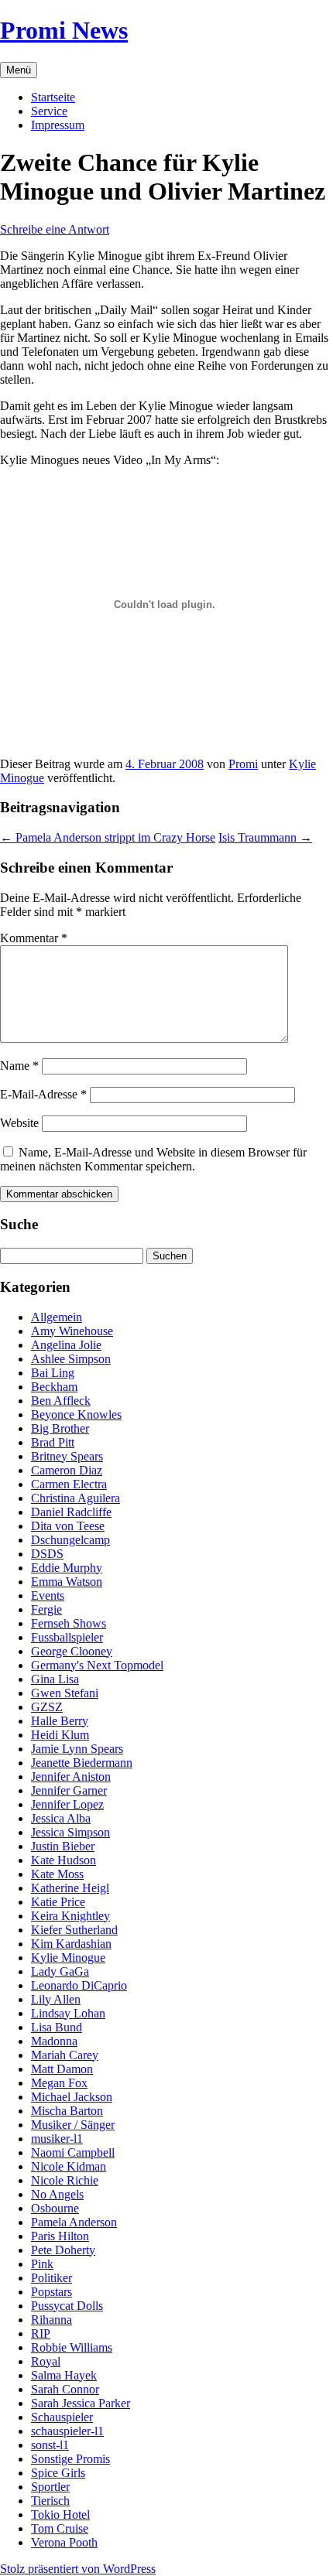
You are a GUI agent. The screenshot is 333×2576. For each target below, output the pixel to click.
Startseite (53, 97)
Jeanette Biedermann (82, 1763)
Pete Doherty (63, 2250)
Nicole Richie (65, 2180)
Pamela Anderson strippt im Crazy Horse (108, 837)
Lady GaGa (60, 1971)
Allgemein (57, 1317)
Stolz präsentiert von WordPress (78, 2569)
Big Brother (60, 1428)
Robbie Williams (72, 2347)
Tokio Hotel (60, 2515)
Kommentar (34, 938)
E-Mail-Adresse (43, 1094)
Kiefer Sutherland (74, 1930)
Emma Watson (67, 1582)
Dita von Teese (68, 1526)
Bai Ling (53, 1373)
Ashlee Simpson (71, 1359)
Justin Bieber (63, 1846)
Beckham (54, 1387)
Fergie (46, 1609)
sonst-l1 (50, 2445)
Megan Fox (59, 2083)
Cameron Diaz (67, 1470)
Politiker (51, 2278)
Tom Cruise (60, 2528)
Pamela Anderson (74, 2222)
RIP (41, 2333)
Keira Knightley (70, 1916)
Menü (19, 70)
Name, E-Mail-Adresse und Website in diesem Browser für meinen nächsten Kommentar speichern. (153, 1159)
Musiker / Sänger (73, 2125)
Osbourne (55, 2208)
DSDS (47, 1554)
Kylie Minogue (68, 1958)
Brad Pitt (53, 1442)
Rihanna (51, 2320)
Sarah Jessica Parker (81, 2403)
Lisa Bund (57, 2027)
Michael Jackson (72, 2097)
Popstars (51, 2292)
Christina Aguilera (76, 1498)
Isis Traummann (265, 837)
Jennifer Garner (69, 1790)
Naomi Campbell (73, 2152)
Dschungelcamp (70, 1540)
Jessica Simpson (70, 1832)
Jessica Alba (61, 1818)
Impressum (58, 125)
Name (19, 1066)
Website (19, 1123)
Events (48, 1595)
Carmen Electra (69, 1484)
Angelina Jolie (66, 1345)
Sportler (50, 2487)
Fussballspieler (67, 1637)
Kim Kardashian (71, 1944)
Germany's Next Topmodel (97, 1665)
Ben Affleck (61, 1401)
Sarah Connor (65, 2389)
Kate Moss (57, 1874)
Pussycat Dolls (67, 2306)
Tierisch (50, 2501)
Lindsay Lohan (68, 2013)
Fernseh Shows (69, 1623)
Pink (42, 2264)
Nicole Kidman (69, 2166)
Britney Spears (67, 1456)
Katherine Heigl (70, 1888)
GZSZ (47, 1707)
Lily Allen (56, 1999)
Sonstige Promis (70, 2459)
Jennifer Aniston (71, 1777)
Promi (243, 764)
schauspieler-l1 (67, 2431)
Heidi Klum (60, 1735)
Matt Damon (62, 2069)
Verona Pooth (64, 2542)
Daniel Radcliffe (71, 1512)
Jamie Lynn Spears (77, 1749)
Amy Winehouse (72, 1331)
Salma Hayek (64, 2375)
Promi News (64, 30)
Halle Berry (60, 1721)
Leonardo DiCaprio (79, 1985)
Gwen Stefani (65, 1693)
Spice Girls (58, 2473)
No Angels (57, 2194)
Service (49, 111)
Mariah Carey (65, 2055)
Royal (46, 2361)
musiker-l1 (57, 2139)
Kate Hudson (64, 1860)
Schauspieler (62, 2417)
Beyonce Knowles (76, 1414)
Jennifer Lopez (67, 1804)
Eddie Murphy (67, 1568)
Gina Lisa (55, 1679)
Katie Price (58, 1902)
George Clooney (72, 1651)
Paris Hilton (60, 2236)
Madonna (54, 2041)
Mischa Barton (67, 2111)
